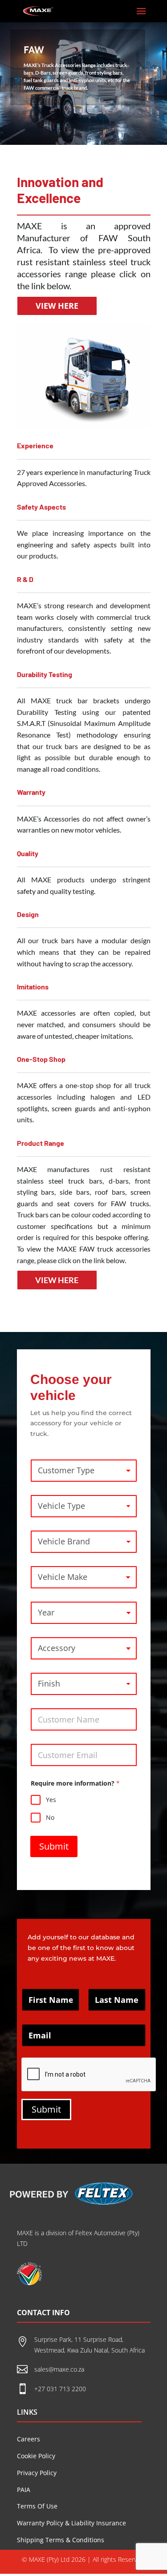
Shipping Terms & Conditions (61, 2540)
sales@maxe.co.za (59, 2369)
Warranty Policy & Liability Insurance (71, 2523)
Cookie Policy (36, 2456)
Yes (51, 1800)
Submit (54, 1846)
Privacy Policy (37, 2473)
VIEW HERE (57, 306)
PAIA (24, 2490)
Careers (29, 2439)
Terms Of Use (37, 2506)
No (50, 1818)
